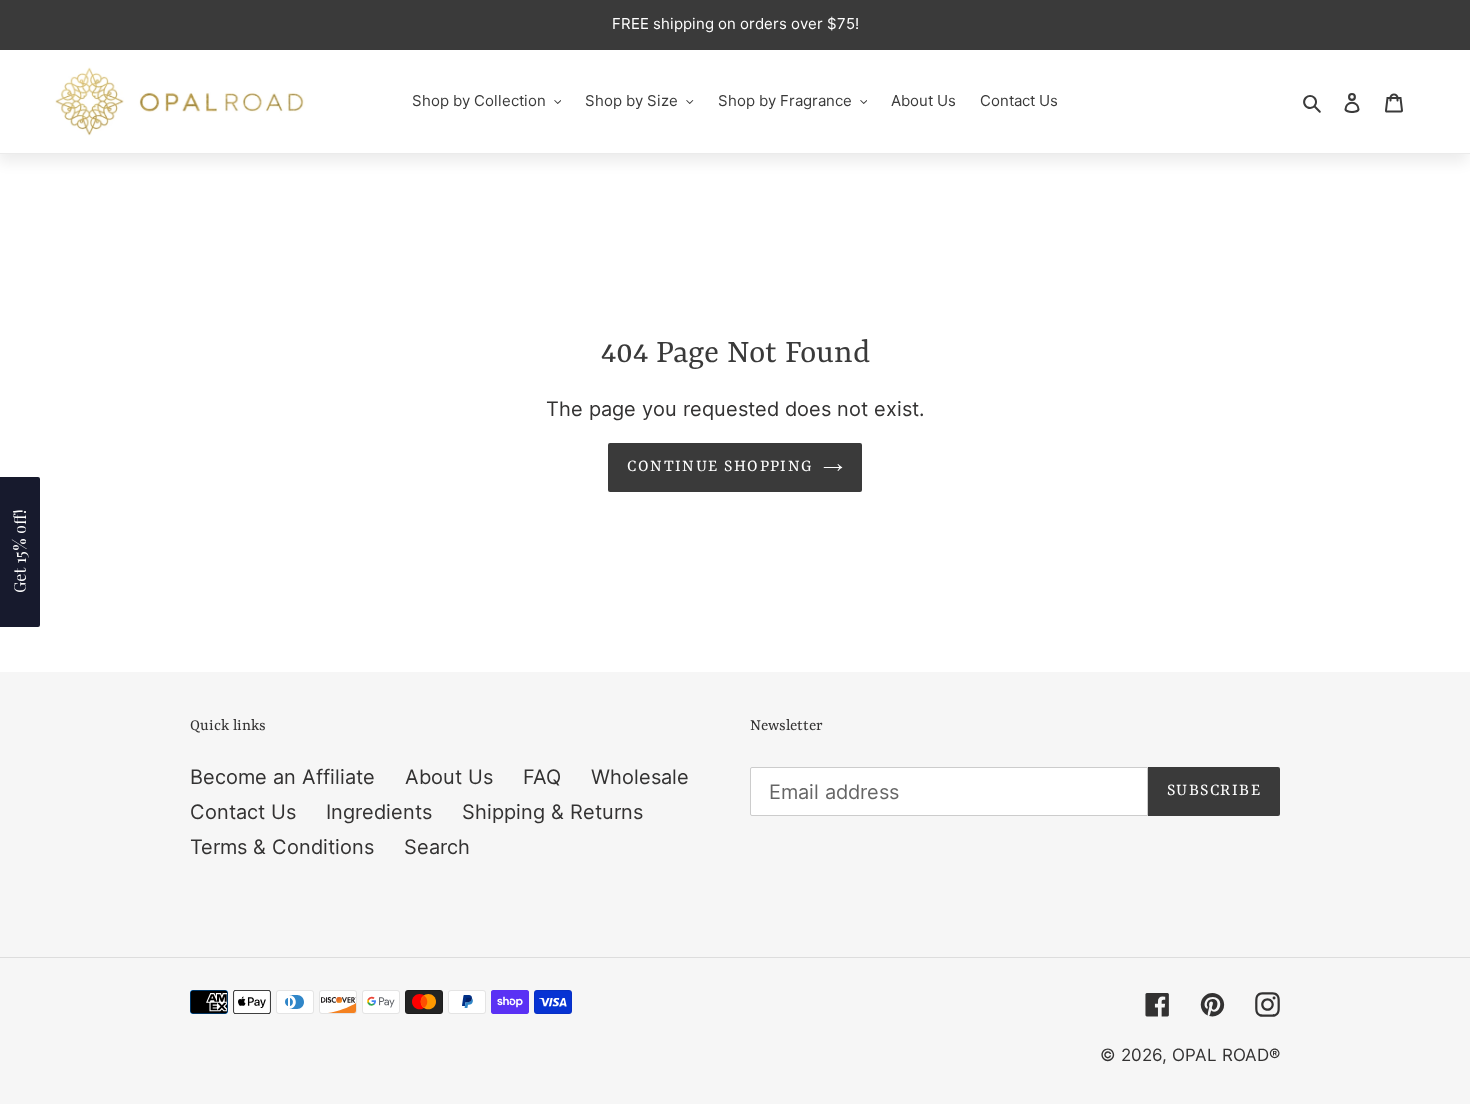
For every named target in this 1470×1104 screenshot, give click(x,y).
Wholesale (640, 777)
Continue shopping (719, 467)
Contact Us (243, 812)
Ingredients (379, 812)
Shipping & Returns (552, 812)
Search (437, 847)
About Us (449, 777)
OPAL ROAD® (1226, 1055)
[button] (20, 552)
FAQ (542, 777)
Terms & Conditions (282, 847)
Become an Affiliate (282, 777)
